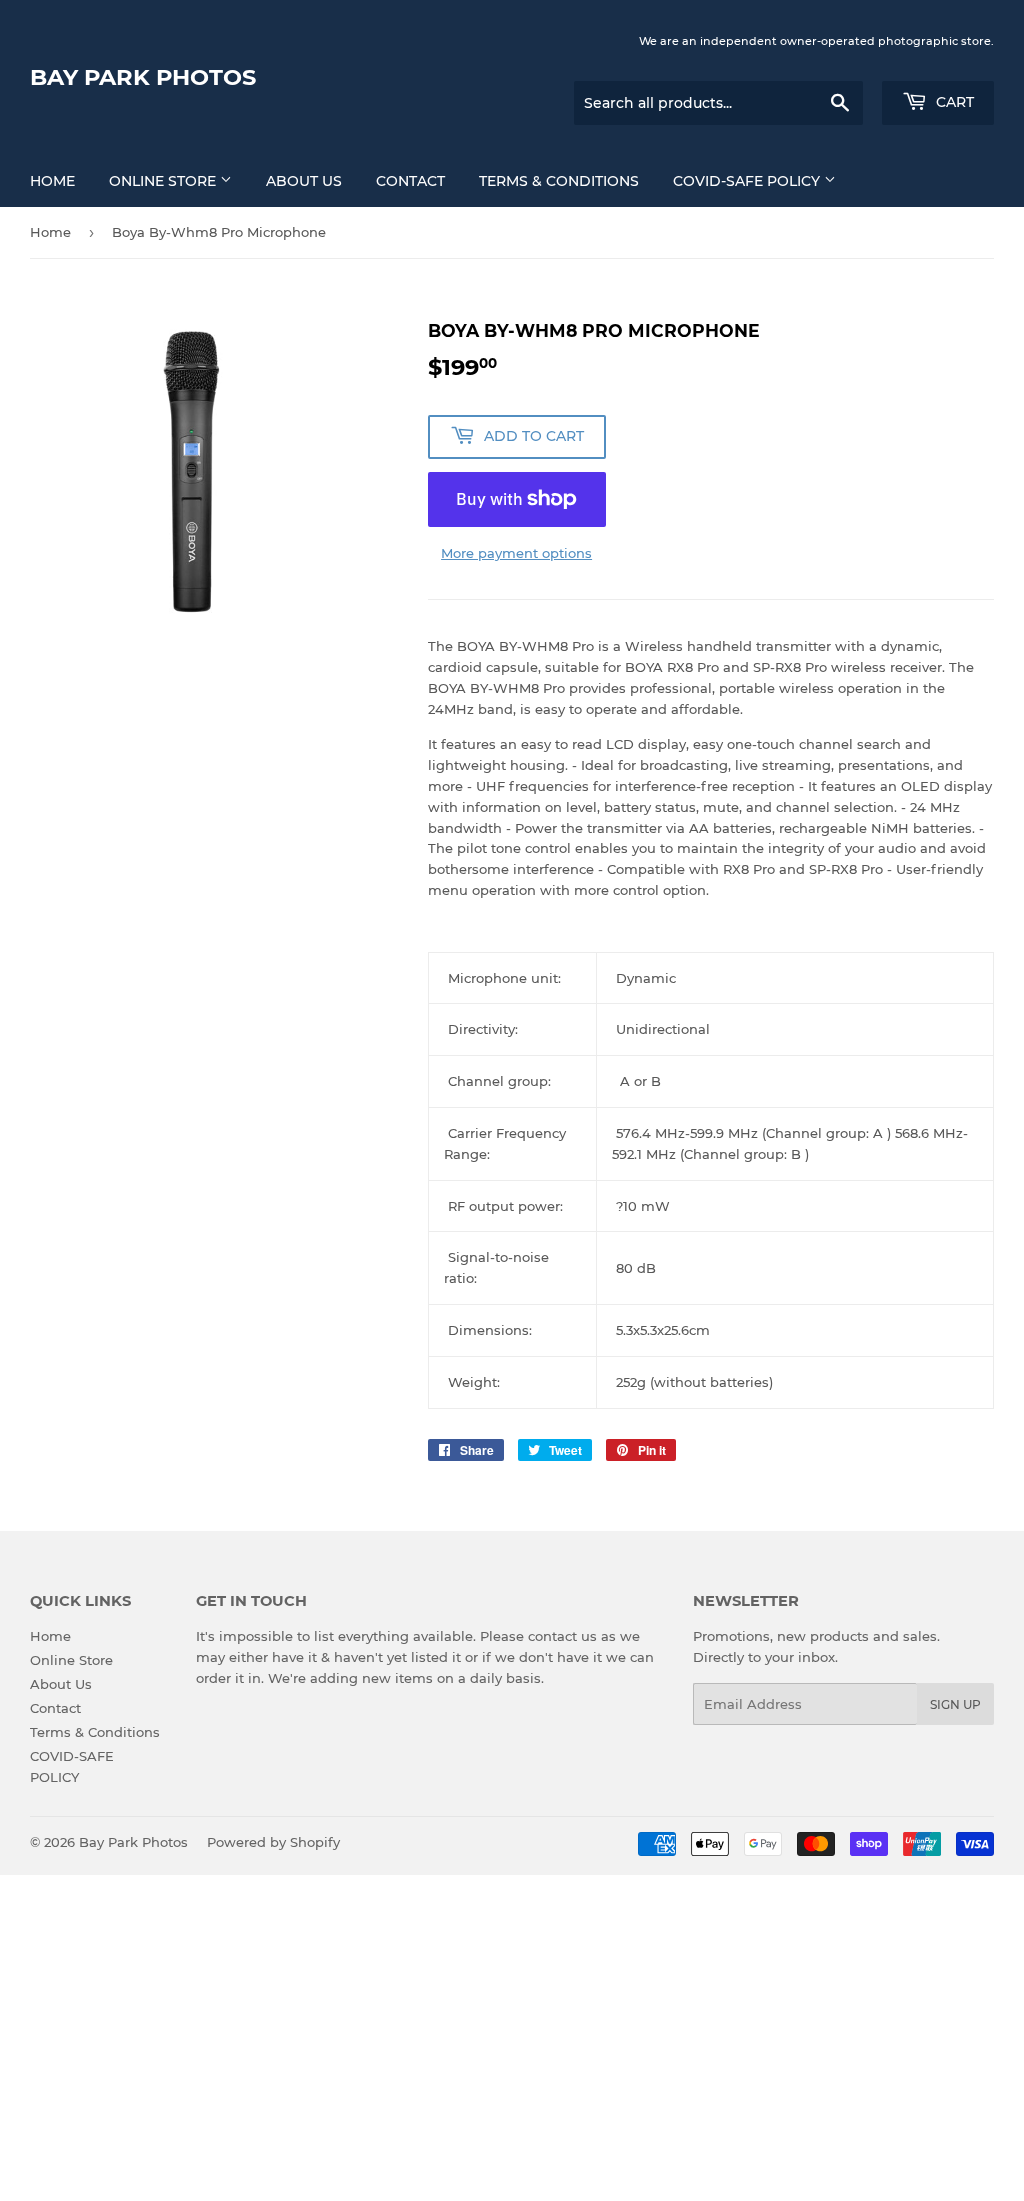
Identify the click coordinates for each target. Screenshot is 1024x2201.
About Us (304, 181)
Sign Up (955, 1704)
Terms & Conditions (559, 181)
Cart (953, 102)
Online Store (164, 181)
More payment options (516, 553)
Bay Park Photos (143, 77)
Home (52, 181)
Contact (410, 181)
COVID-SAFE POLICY (748, 181)
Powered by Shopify (273, 1842)
